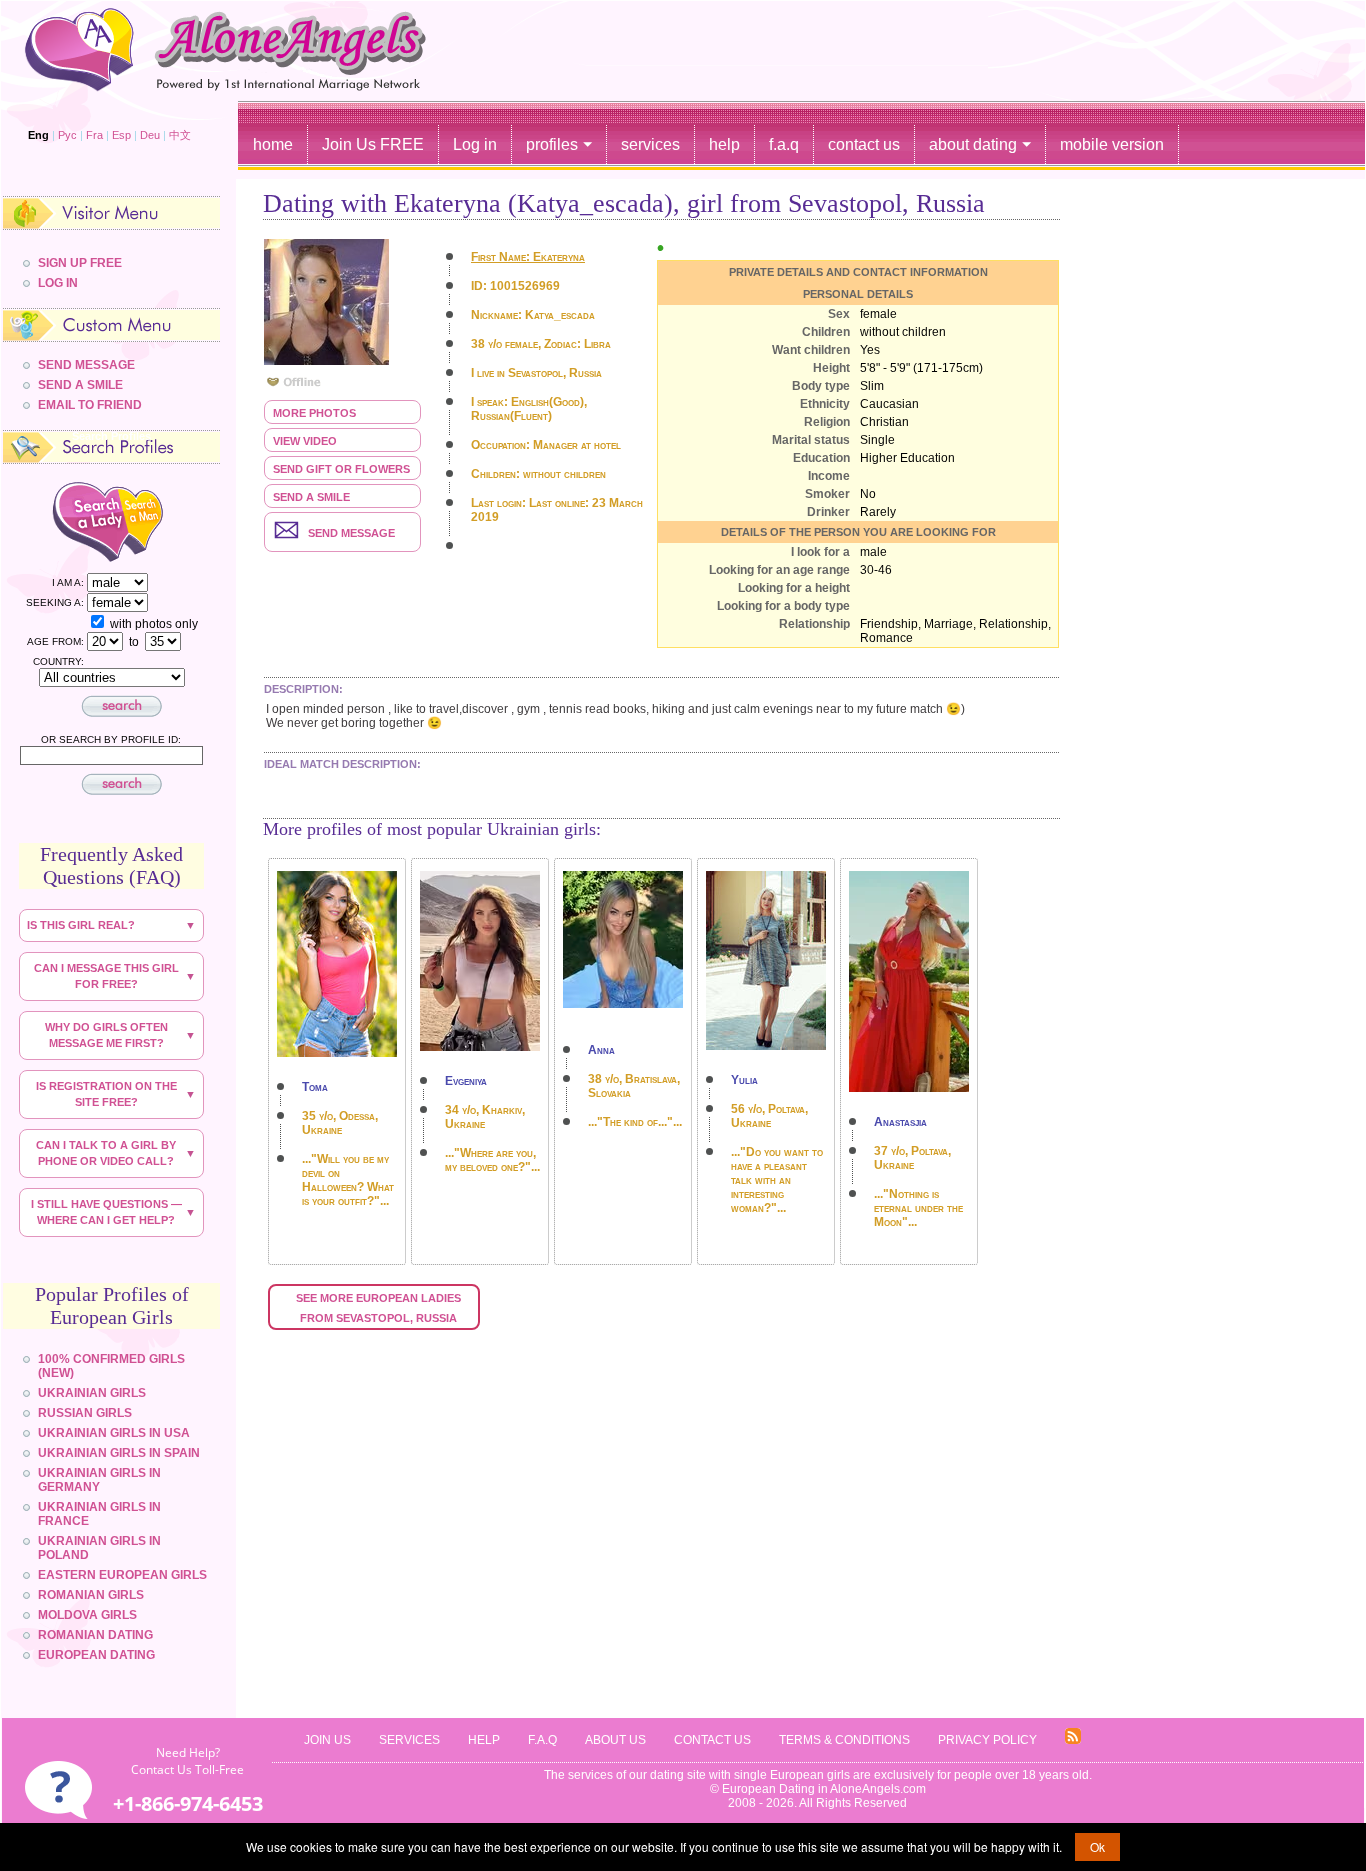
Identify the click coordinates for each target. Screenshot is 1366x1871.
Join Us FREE (373, 144)
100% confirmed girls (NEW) (111, 1366)
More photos (314, 413)
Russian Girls (85, 1413)
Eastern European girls (122, 1575)
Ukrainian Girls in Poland (99, 1548)
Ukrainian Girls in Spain (119, 1453)
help (724, 144)
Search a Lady (70, 520)
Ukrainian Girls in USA (114, 1433)
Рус (67, 135)
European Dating (96, 1655)
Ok (1097, 1846)
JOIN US (327, 1740)
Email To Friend (90, 405)
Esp (121, 135)
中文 (180, 135)
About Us (615, 1740)
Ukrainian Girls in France (99, 1514)
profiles (552, 144)
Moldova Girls (87, 1615)
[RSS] (1073, 1740)
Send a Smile (311, 497)
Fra (94, 135)
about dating (973, 144)
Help (484, 1740)
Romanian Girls (91, 1595)
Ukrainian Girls (92, 1393)
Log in (475, 144)
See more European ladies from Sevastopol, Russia (380, 1308)
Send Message (86, 365)
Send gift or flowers (341, 469)
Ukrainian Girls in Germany (99, 1480)
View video (305, 441)
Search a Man (158, 520)
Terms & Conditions (844, 1740)
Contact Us (712, 1740)
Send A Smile (80, 385)
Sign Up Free (80, 263)
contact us (864, 144)
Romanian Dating (95, 1635)
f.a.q (784, 144)
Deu (150, 135)
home (273, 144)
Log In (58, 283)
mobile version (1112, 144)
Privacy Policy (987, 1740)
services (650, 144)
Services (409, 1740)
